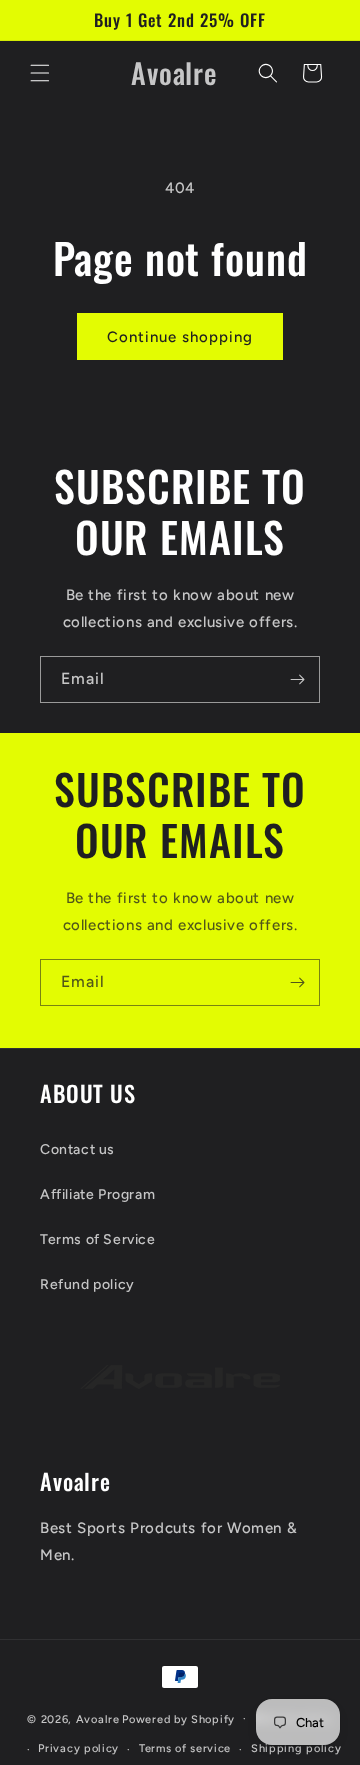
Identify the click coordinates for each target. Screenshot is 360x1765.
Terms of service (185, 1748)
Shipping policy (296, 1748)
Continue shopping (180, 337)
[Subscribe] (297, 679)
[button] (40, 73)
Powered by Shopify (178, 1718)
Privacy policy (78, 1748)
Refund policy (87, 1284)
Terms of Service (98, 1239)
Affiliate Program (97, 1194)
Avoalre (98, 1718)
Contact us (77, 1149)
